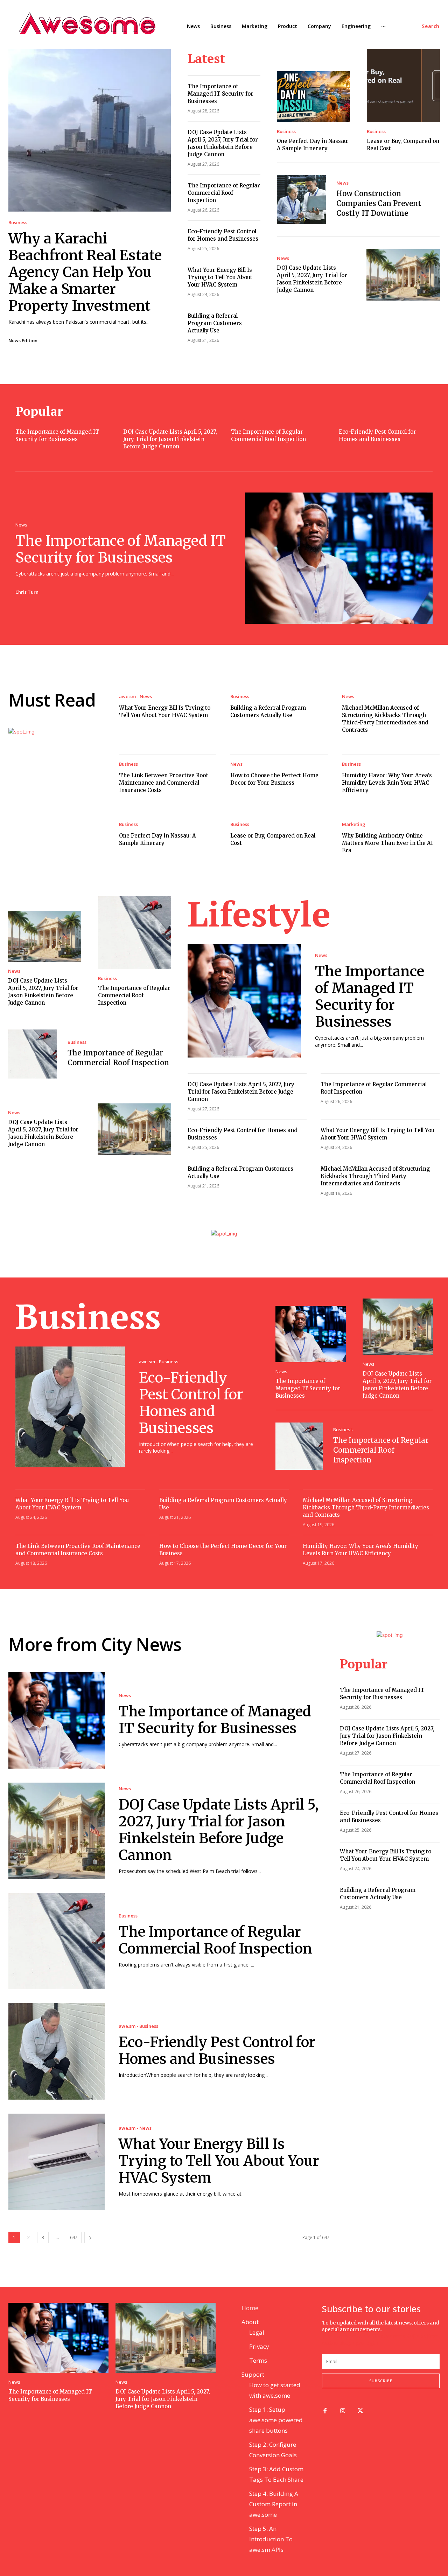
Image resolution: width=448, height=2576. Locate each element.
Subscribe (381, 2381)
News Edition (23, 340)
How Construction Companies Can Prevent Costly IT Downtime (379, 203)
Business (18, 223)
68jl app (416, 2336)
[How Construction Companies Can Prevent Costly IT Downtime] (301, 200)
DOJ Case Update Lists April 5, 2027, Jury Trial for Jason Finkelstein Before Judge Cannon (170, 439)
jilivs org (334, 2336)
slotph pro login (359, 2343)
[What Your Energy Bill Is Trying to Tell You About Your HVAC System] (57, 2162)
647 (74, 2237)
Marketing (354, 824)
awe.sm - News (135, 697)
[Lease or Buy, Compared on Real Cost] (403, 86)
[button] (431, 26)
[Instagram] (343, 2411)
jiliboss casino (389, 2336)
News (342, 183)
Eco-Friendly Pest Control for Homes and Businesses (191, 1403)
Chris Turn (27, 592)
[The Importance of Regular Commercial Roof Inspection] (135, 933)
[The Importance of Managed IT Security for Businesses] (339, 558)
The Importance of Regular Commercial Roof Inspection (224, 193)
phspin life (358, 2336)
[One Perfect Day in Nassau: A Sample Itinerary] (313, 97)
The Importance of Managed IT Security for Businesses (220, 94)
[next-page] (90, 2237)
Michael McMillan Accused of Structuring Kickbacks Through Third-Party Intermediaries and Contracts (375, 1176)
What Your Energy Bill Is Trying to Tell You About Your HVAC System (220, 277)
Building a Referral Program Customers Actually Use (215, 323)
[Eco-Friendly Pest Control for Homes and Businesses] (70, 1407)
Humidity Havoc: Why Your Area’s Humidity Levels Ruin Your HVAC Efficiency (387, 783)
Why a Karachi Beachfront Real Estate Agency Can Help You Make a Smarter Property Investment (85, 272)
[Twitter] (361, 2411)
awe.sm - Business (159, 1362)
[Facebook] (325, 2411)
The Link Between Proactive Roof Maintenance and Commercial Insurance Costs (163, 783)
